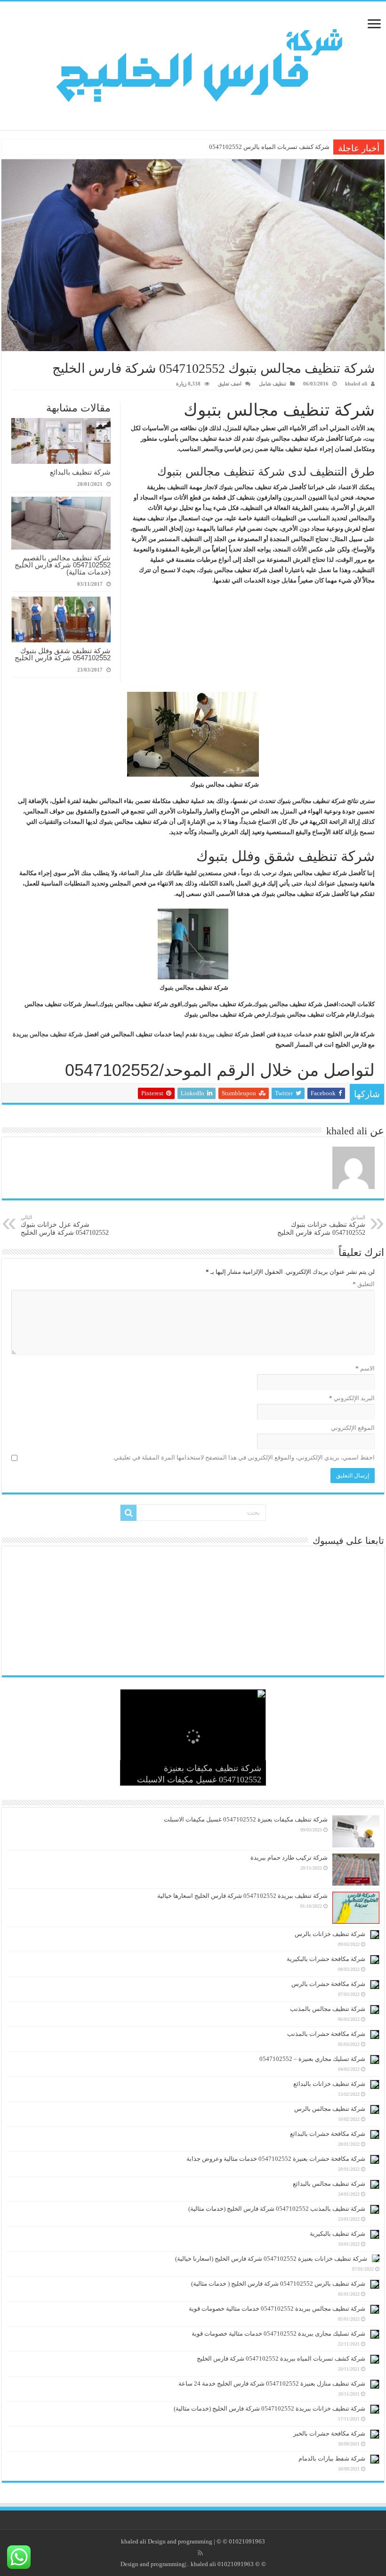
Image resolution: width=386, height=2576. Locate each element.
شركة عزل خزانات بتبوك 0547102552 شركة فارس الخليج (65, 1225)
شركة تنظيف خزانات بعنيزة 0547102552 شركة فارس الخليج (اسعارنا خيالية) (271, 2259)
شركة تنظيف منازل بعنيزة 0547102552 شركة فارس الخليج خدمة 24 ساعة (272, 2383)
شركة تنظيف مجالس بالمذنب (328, 2009)
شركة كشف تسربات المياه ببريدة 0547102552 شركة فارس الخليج (245, 147)
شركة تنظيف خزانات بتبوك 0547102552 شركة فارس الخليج (321, 1225)
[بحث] (129, 1513)
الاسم (365, 1368)
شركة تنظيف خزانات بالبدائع (329, 2084)
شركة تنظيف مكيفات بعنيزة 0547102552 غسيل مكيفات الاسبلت (246, 1819)
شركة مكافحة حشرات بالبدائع (328, 2134)
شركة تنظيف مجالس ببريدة (48, 1034)
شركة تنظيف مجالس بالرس (330, 2109)
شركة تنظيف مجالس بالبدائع (329, 2184)
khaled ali (356, 384)
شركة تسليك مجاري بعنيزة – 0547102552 (312, 2059)
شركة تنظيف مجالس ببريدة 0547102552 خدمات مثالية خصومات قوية (277, 2309)
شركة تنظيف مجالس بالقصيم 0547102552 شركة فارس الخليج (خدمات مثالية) (63, 565)
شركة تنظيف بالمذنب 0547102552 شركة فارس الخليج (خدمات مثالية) (277, 2209)
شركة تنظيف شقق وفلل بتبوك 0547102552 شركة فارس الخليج (63, 654)
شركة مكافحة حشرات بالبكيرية (326, 1959)
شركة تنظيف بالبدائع (80, 472)
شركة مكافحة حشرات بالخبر (329, 2433)
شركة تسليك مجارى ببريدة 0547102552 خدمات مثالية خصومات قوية (278, 2334)
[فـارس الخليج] (193, 63)
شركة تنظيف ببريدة (224, 1034)
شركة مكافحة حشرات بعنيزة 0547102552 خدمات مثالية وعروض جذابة (276, 2159)
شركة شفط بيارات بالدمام (332, 2458)
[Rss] (200, 2553)
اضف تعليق (230, 384)
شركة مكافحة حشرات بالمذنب (326, 2034)
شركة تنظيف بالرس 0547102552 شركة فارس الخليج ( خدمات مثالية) (278, 2284)
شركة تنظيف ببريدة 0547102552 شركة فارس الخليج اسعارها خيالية (242, 1896)
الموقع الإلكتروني (353, 1428)
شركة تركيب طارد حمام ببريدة (289, 1858)
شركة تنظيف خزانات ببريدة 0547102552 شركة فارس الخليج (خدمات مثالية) (269, 2408)
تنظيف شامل (273, 384)
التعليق (364, 1284)
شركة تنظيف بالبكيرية (338, 2234)
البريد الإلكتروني (352, 1398)
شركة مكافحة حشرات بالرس (328, 1984)
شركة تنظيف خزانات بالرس (330, 1934)
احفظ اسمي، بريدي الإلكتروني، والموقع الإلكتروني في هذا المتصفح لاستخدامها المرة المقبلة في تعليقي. (244, 1457)
